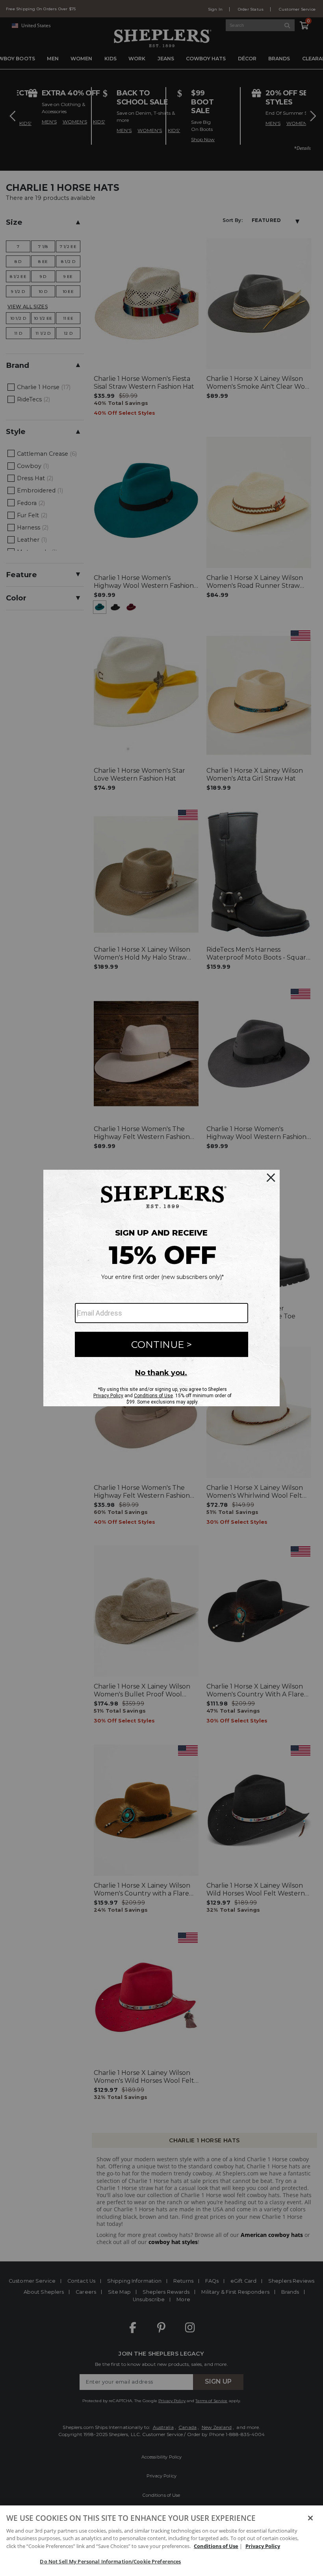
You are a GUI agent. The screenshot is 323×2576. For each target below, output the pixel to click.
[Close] (310, 2518)
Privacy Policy (263, 2546)
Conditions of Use (216, 2546)
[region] (161, 2541)
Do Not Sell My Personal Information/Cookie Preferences (110, 2561)
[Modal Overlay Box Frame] (161, 1288)
